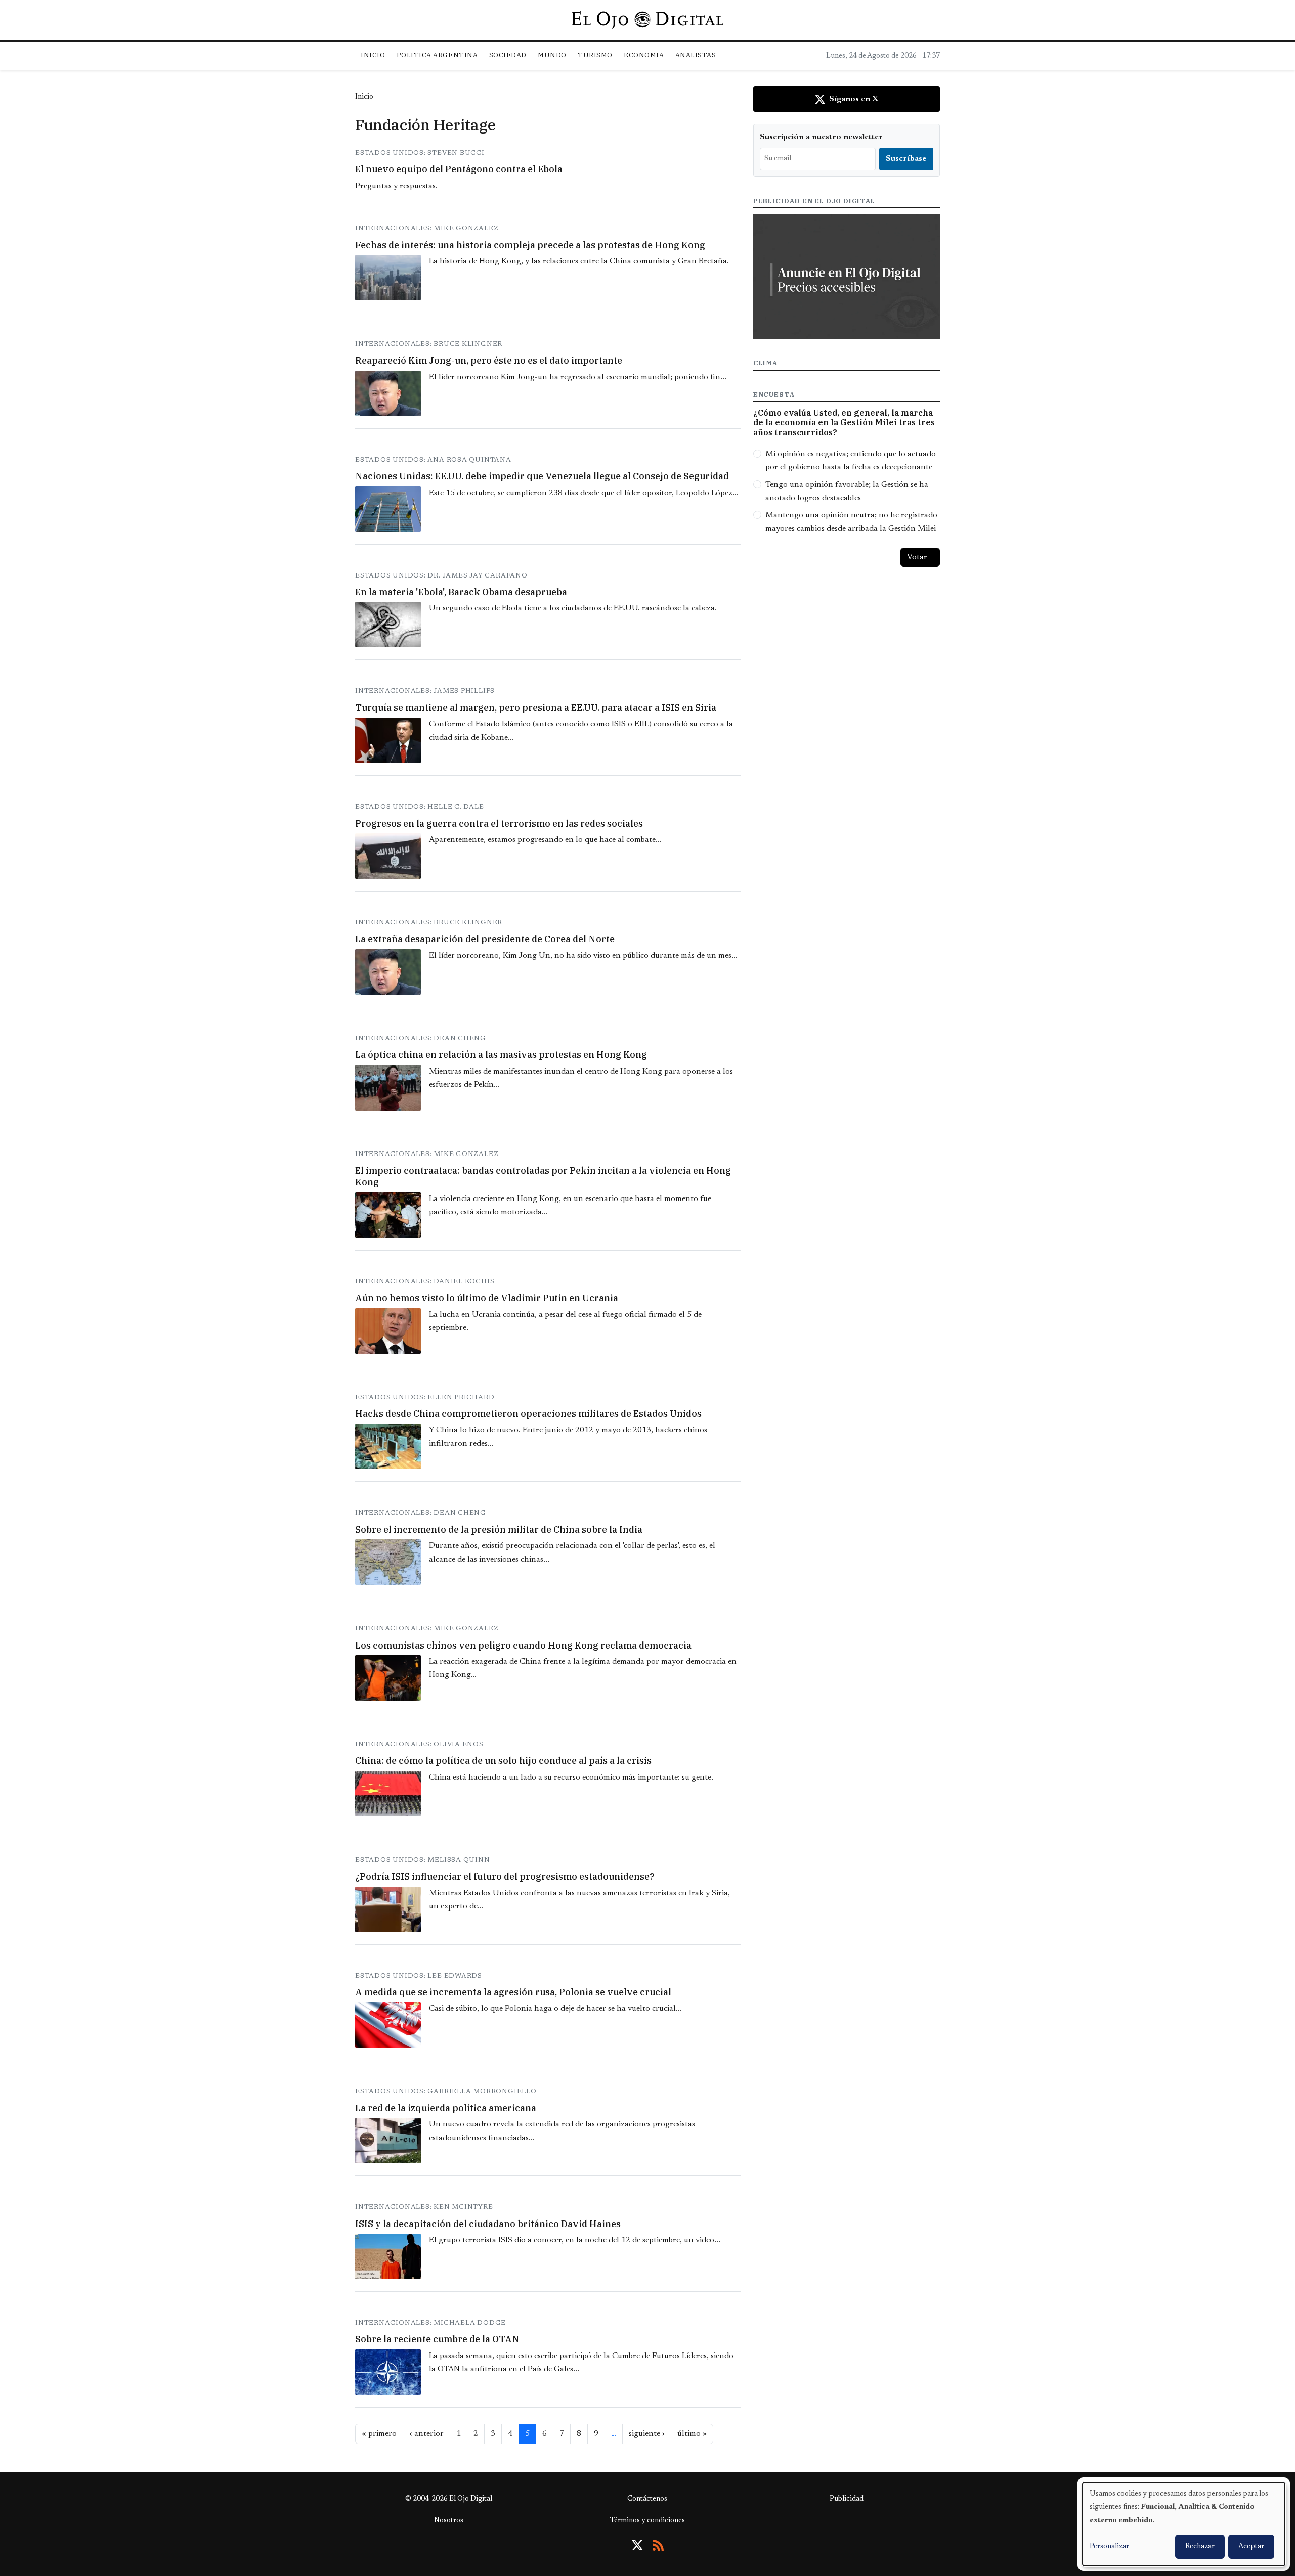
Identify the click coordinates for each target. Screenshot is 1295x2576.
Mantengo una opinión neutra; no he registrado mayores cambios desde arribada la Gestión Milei (851, 522)
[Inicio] (647, 20)
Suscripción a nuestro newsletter (821, 137)
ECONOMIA (644, 55)
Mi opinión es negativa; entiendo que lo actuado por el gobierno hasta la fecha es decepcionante (851, 461)
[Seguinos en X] (637, 2545)
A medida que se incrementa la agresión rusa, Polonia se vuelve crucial (513, 1992)
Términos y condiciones (647, 2521)
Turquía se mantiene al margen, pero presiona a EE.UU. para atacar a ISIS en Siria (536, 708)
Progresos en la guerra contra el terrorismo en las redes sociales (499, 824)
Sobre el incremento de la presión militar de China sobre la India (499, 1529)
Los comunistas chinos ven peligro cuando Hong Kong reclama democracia (523, 1645)
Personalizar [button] (1109, 2547)
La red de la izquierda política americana (446, 2108)
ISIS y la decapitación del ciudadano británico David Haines (488, 2224)
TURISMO (595, 55)
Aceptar (1251, 2547)
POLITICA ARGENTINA (437, 55)
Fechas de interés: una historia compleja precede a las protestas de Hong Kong (530, 245)
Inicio (373, 55)
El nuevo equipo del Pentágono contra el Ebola (459, 169)
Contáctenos (647, 2499)
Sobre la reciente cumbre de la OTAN (437, 2339)
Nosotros (449, 2521)
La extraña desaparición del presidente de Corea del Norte (485, 939)
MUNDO (552, 55)
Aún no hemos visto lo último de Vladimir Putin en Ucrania (487, 1298)
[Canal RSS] (658, 2545)
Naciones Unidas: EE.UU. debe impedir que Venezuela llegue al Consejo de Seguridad (542, 476)
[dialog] (1184, 2524)
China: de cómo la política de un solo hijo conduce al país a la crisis (503, 1761)
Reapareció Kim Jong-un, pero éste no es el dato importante (489, 360)
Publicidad (847, 2499)
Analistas (696, 55)
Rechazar (1200, 2547)
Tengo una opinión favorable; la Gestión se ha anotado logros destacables (847, 492)
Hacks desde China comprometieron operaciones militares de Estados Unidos (528, 1414)
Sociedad (508, 55)
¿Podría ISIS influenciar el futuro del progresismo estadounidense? (505, 1876)
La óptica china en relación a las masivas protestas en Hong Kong (501, 1055)
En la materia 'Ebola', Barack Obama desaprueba (461, 592)
